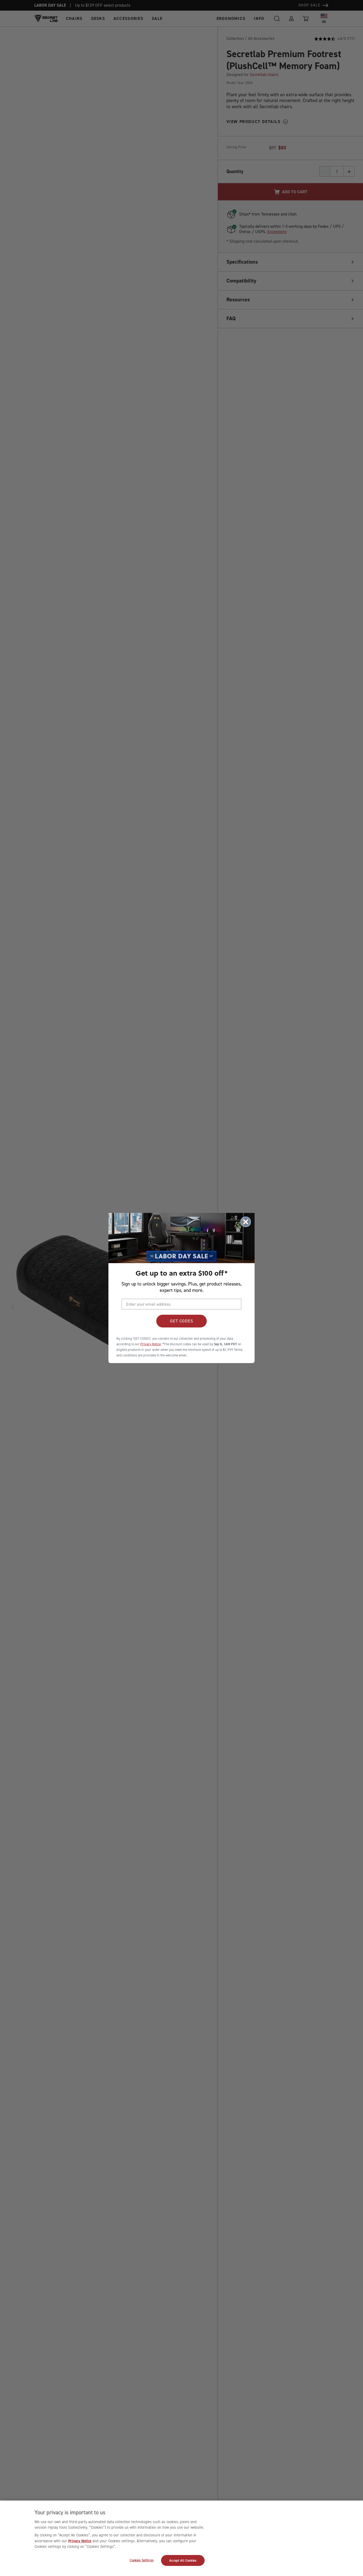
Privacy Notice (80, 2541)
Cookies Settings (142, 2560)
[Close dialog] (246, 1222)
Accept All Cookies (183, 2560)
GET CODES (182, 1321)
